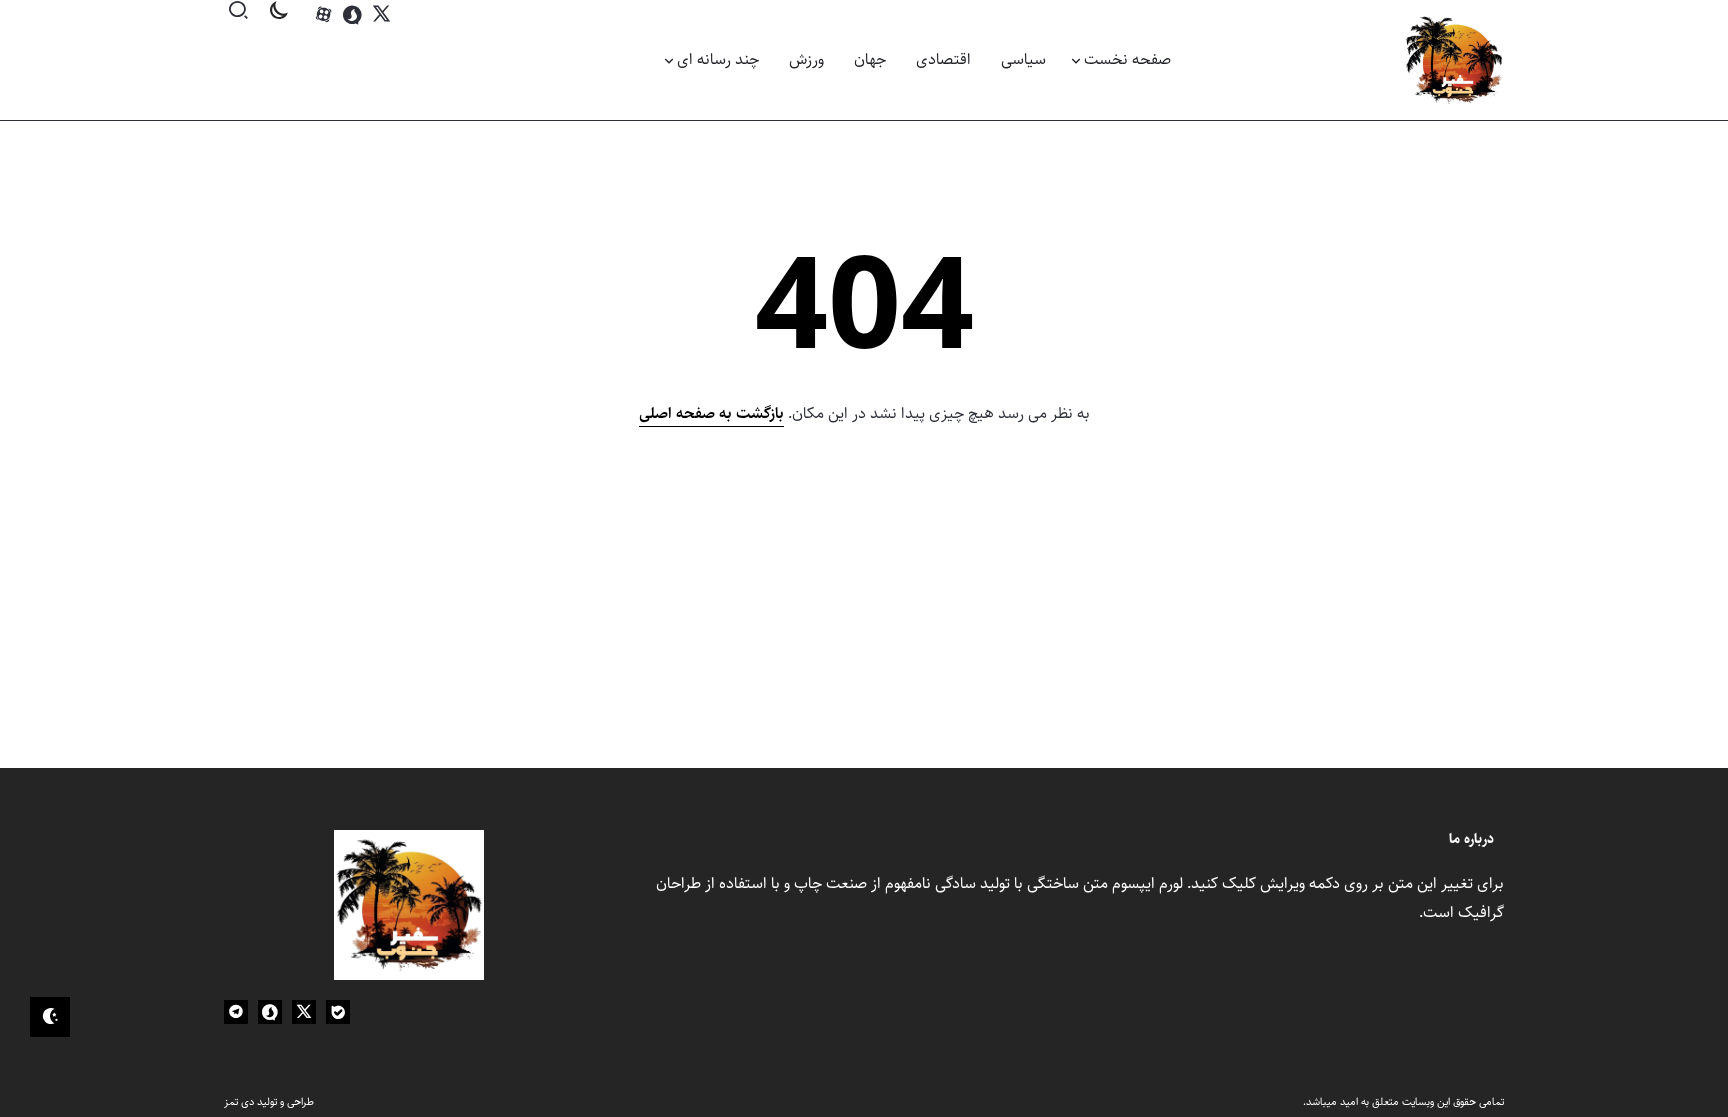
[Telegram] (236, 1012)
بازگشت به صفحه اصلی (711, 413)
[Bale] (338, 1012)
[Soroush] (352, 14)
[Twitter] (381, 14)
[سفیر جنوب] (1454, 59)
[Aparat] (323, 14)
